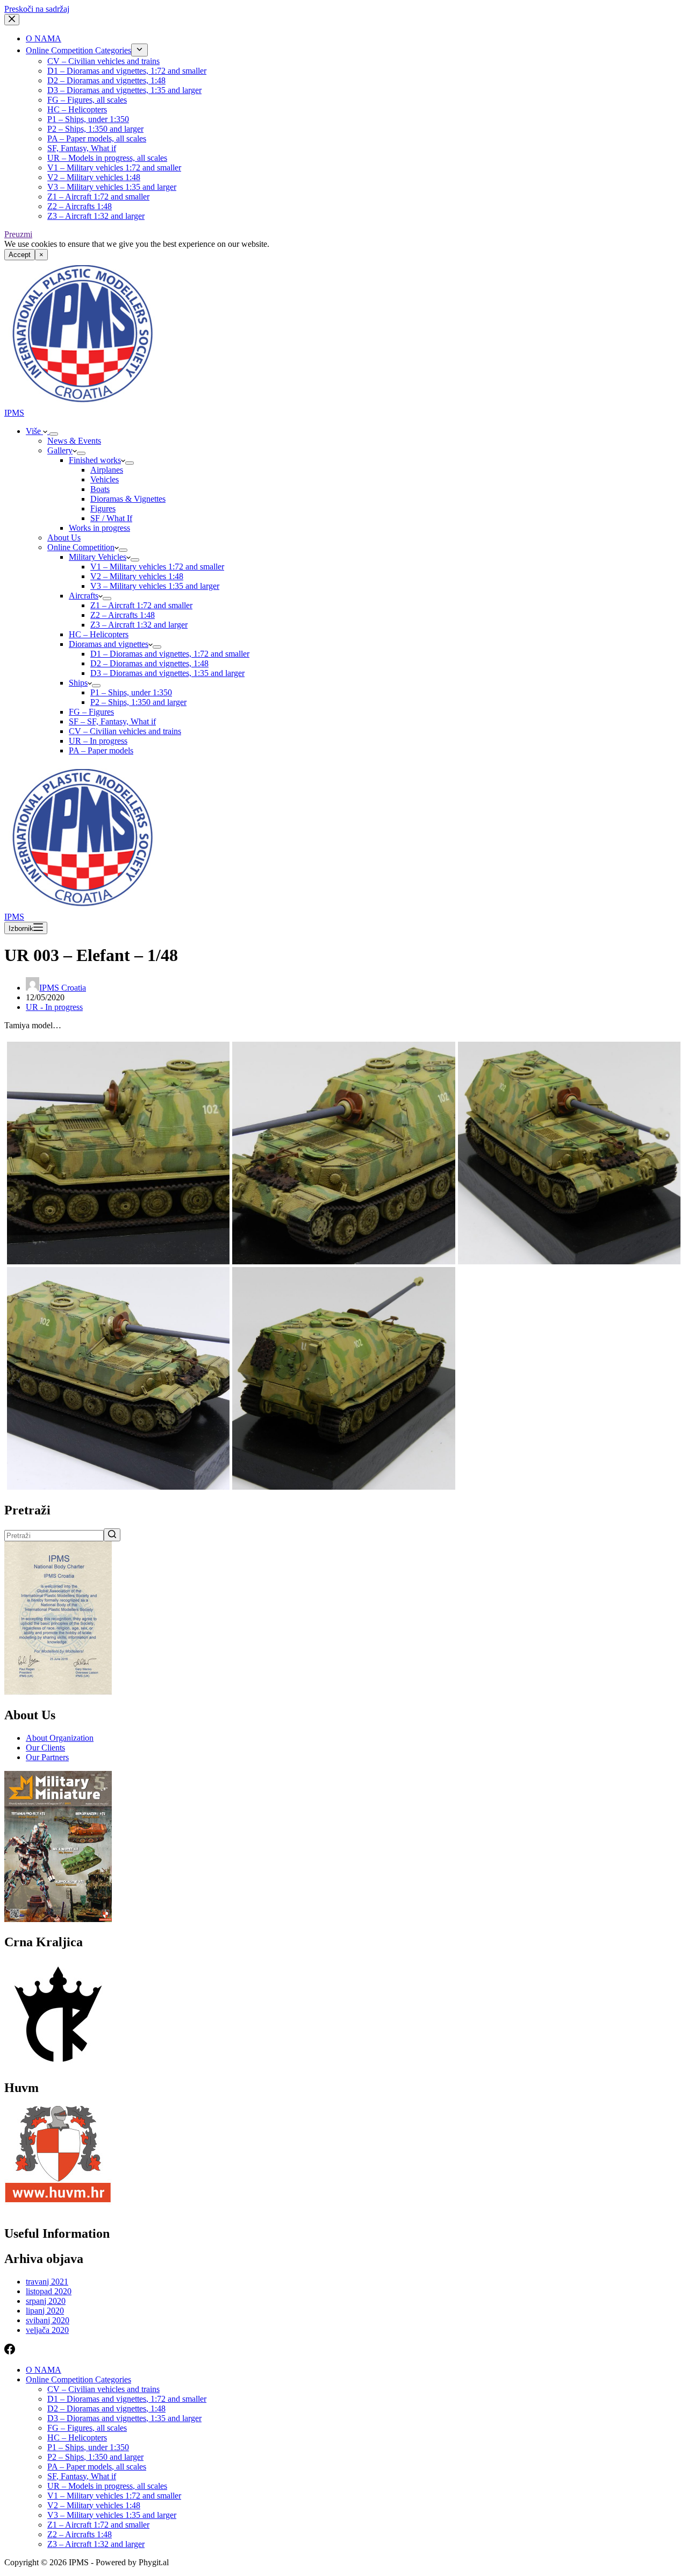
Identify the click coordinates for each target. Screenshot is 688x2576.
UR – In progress (98, 741)
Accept (20, 255)
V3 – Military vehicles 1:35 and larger (112, 187)
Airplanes (107, 470)
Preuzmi (18, 234)
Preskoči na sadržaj (37, 9)
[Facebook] (10, 2351)
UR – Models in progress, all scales (107, 158)
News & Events (74, 441)
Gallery (60, 450)
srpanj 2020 (46, 2301)
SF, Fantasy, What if (82, 148)
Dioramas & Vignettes (128, 499)
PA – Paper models (101, 750)
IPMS (14, 413)
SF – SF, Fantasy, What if (112, 721)
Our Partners (47, 1757)
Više (34, 431)
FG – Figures (91, 712)
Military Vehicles (98, 557)
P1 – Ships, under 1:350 (88, 119)
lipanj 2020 (45, 2311)
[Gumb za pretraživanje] (112, 1535)
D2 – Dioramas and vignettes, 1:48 (106, 80)
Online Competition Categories (78, 50)
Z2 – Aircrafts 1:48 (80, 206)
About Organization (60, 1738)
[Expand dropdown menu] (139, 50)
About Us (64, 538)
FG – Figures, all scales (87, 100)
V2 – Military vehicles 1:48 (94, 177)
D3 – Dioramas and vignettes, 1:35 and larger (124, 90)
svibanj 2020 (48, 2320)
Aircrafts (84, 596)
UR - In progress (54, 1007)
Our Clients (45, 1748)
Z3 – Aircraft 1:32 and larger (96, 216)
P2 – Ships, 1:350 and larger (95, 129)
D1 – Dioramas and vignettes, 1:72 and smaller (127, 71)
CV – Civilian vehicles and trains (103, 61)
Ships (78, 683)
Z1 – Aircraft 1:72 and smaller (98, 197)
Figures (103, 508)
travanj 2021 (47, 2282)
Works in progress (99, 528)
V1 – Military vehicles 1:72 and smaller (114, 168)
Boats (100, 489)
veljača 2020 (47, 2330)
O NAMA (44, 38)
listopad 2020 (49, 2291)
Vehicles (105, 479)
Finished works (95, 460)
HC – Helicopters (77, 109)
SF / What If (111, 518)
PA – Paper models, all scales (97, 138)
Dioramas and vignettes (109, 644)
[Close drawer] (12, 20)
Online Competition (81, 547)
